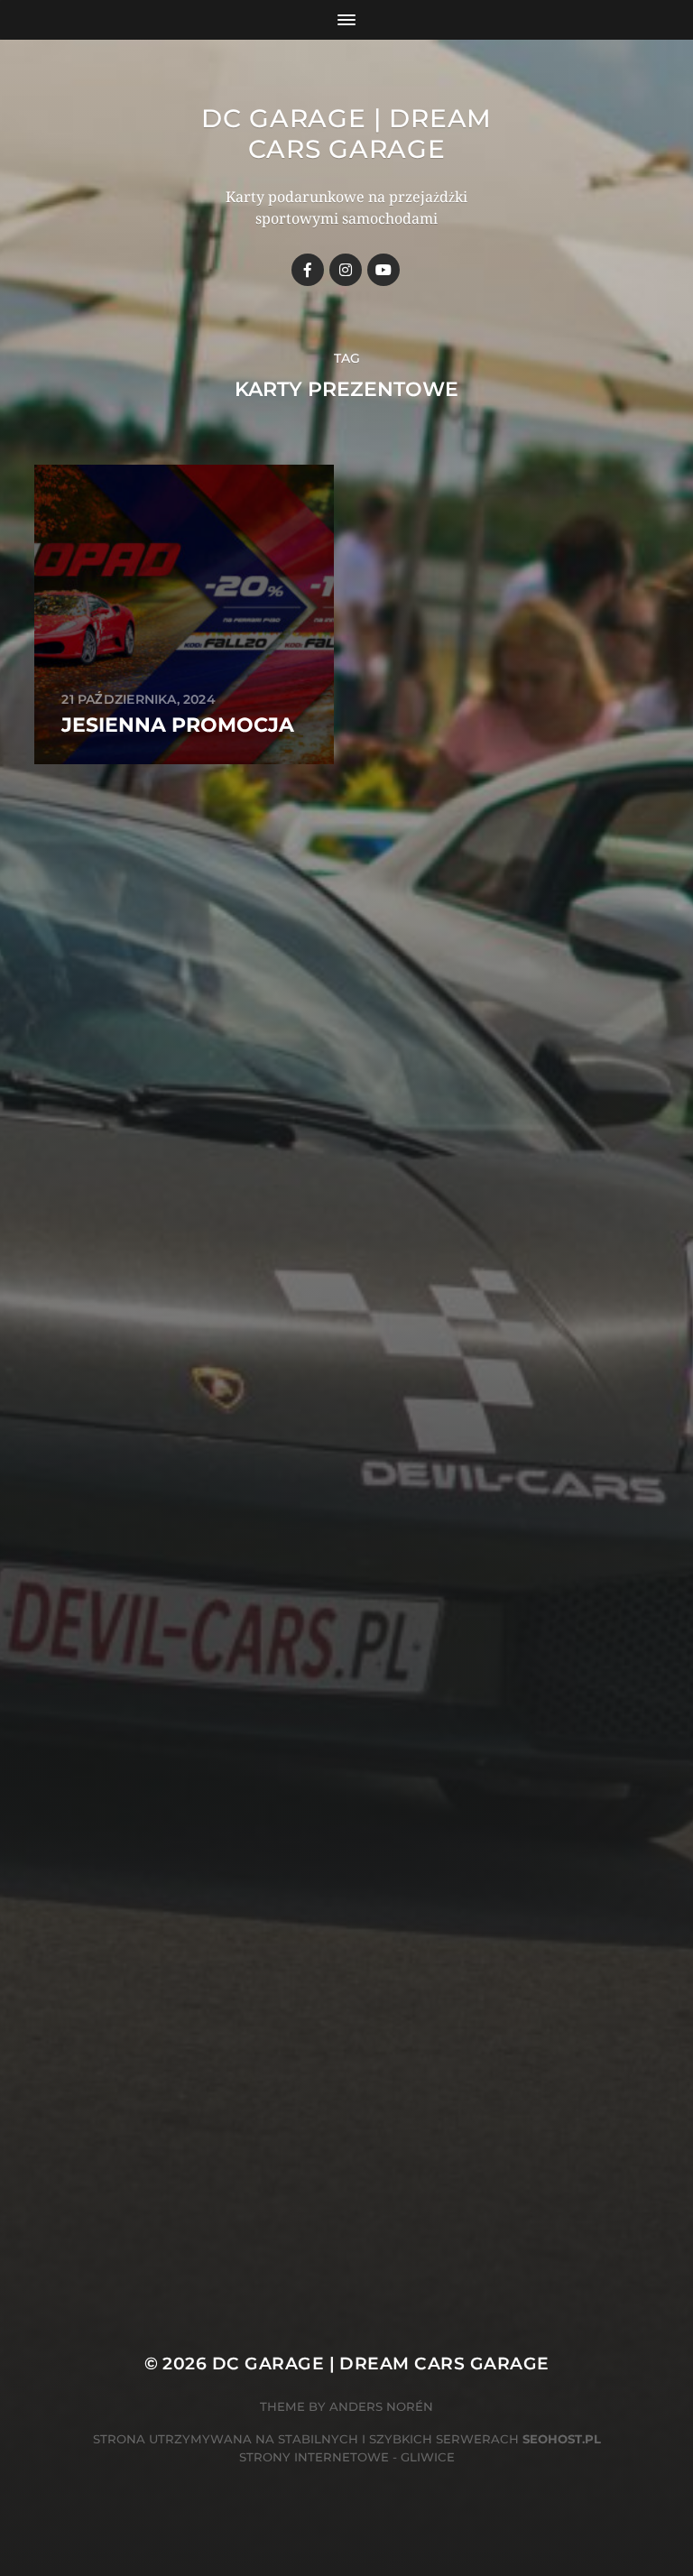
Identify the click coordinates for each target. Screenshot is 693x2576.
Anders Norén (381, 2406)
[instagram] (346, 270)
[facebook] (308, 270)
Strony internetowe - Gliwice (347, 2457)
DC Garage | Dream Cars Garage (346, 134)
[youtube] (383, 270)
